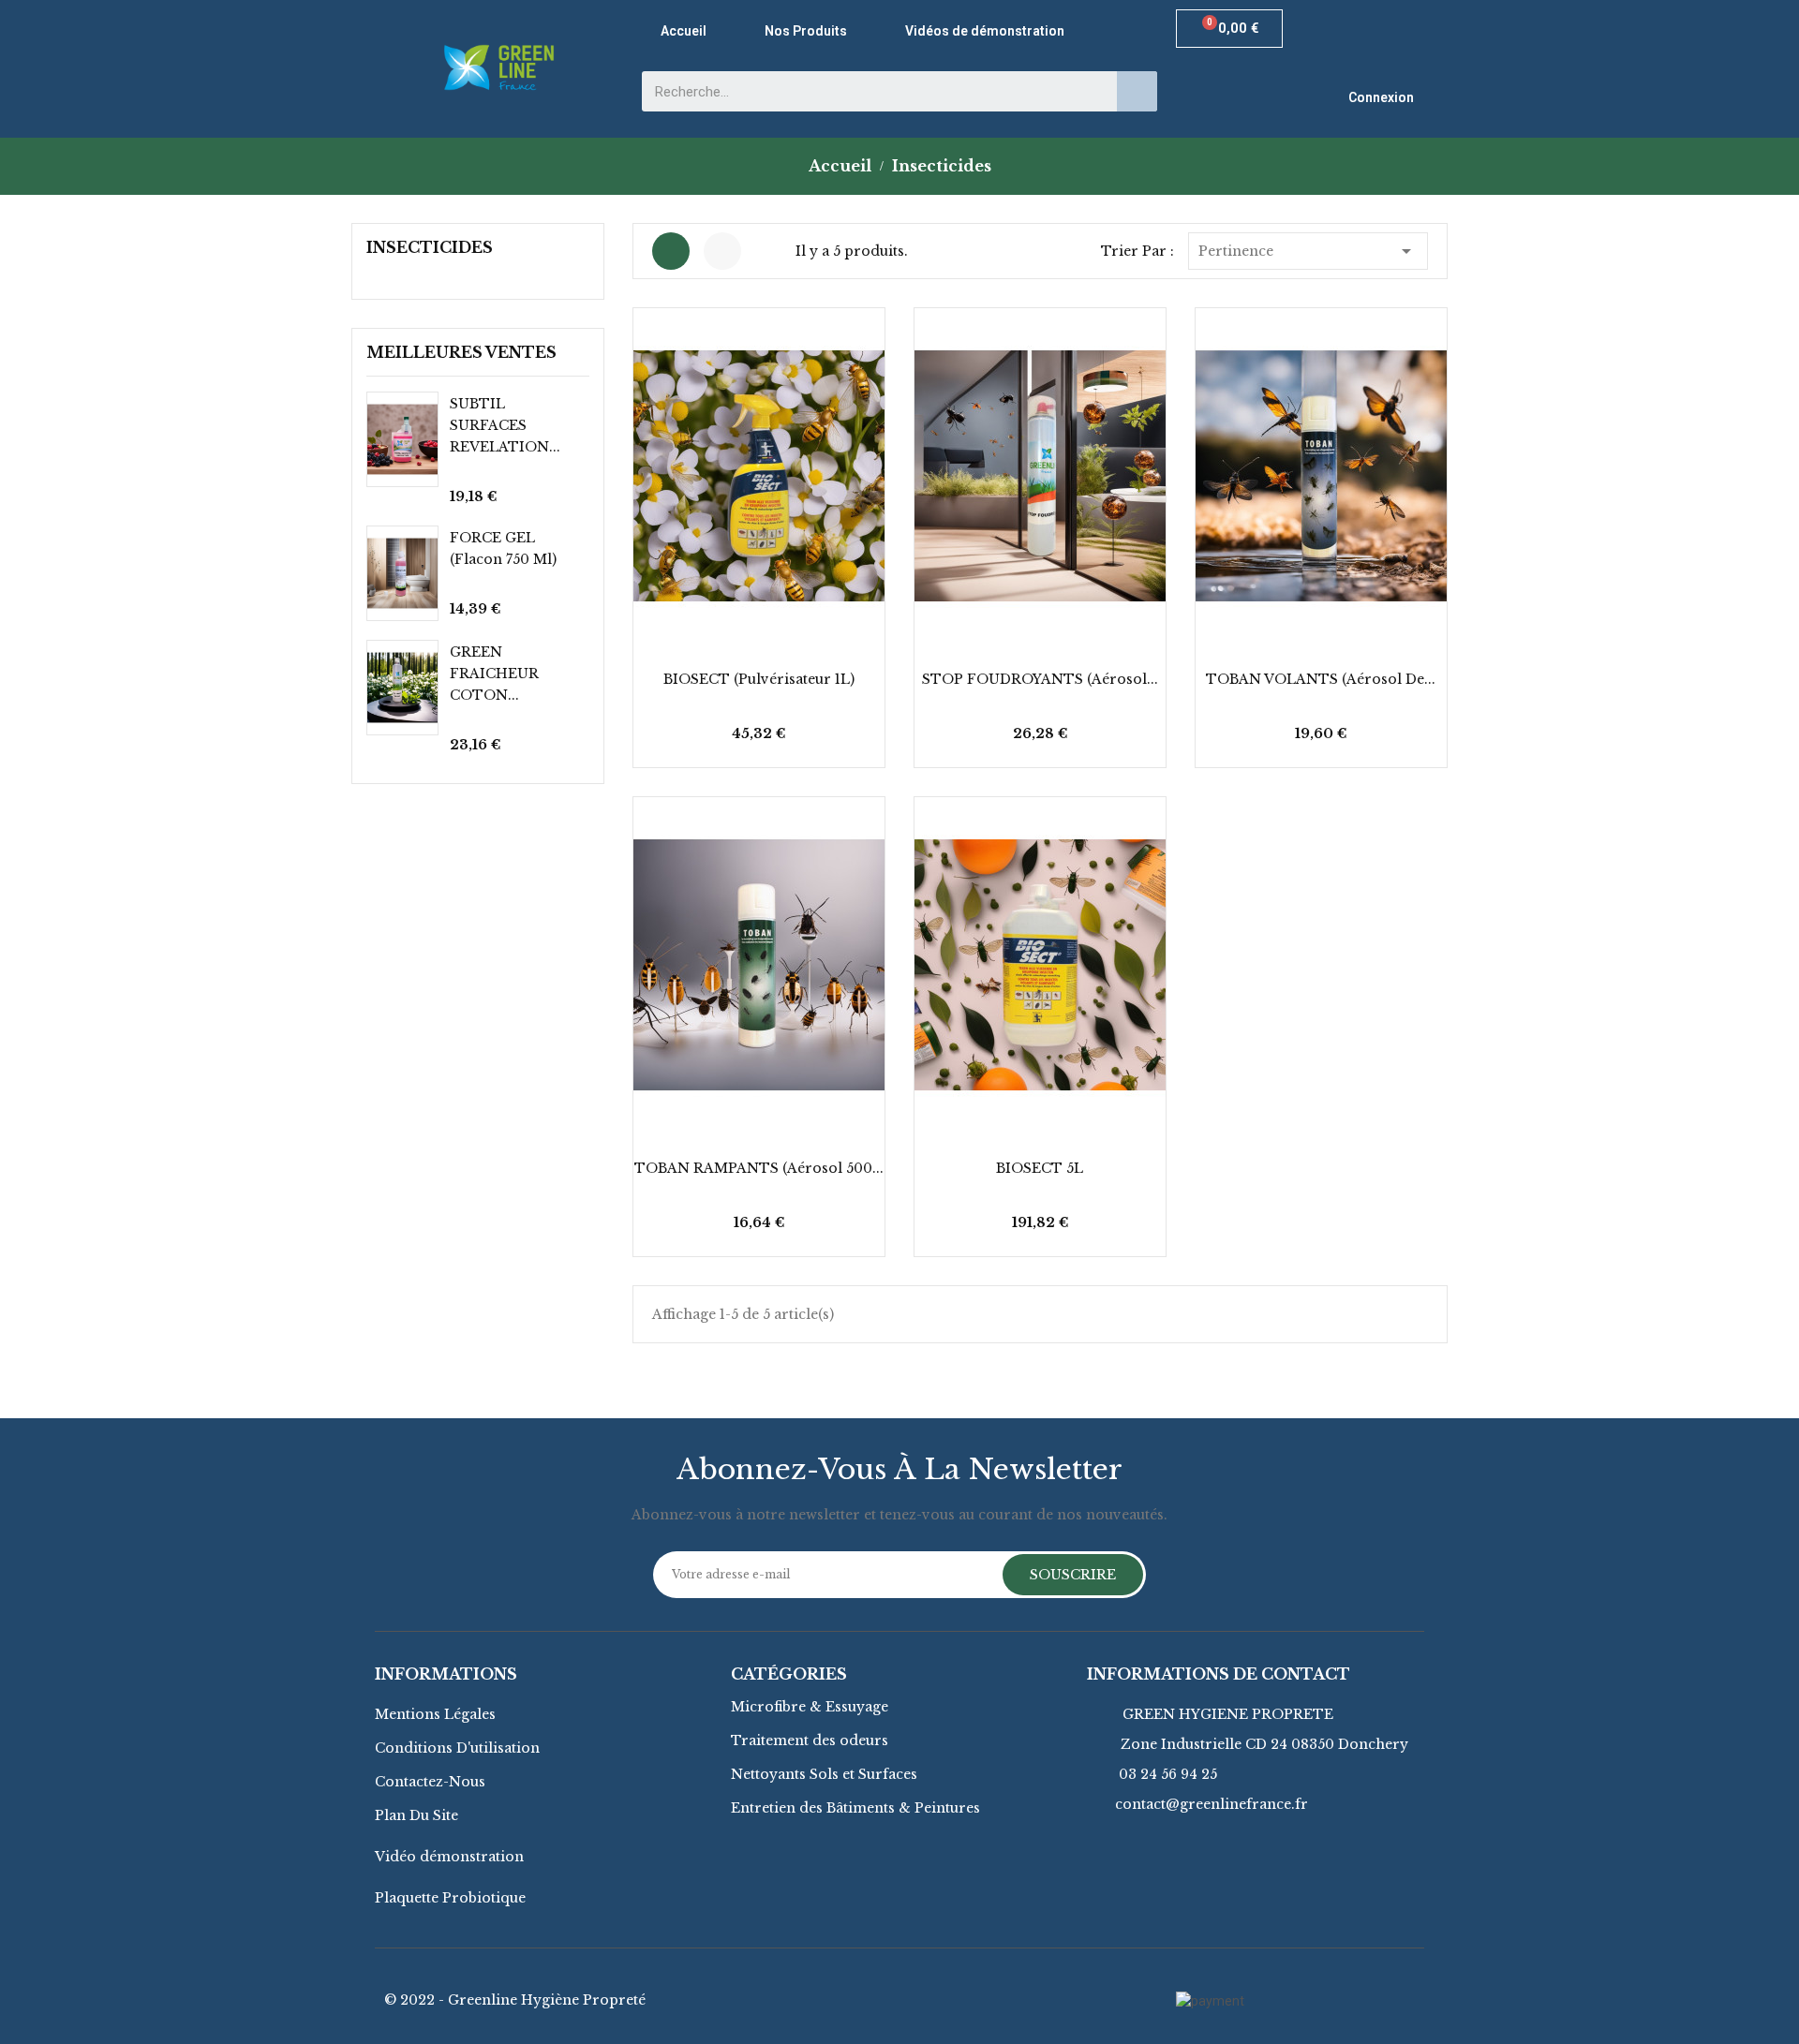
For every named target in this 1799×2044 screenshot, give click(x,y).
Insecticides (430, 247)
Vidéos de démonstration (985, 31)
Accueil (684, 31)
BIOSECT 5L (1040, 1168)
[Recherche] (1137, 91)
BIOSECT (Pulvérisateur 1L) (759, 679)
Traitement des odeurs (810, 1740)
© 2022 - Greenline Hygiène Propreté (515, 2000)
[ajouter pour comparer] (835, 737)
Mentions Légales (435, 1714)
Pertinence (1308, 251)
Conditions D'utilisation (457, 1748)
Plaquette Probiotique (450, 1898)
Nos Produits (806, 31)
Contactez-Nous (430, 1782)
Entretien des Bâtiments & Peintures (855, 1808)
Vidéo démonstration (449, 1857)
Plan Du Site (416, 1815)
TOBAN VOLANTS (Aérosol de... (1321, 679)
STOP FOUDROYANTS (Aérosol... (1040, 679)
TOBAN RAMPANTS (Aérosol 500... (759, 1168)
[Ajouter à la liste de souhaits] (734, 737)
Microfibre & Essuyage (810, 1707)
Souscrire (1073, 1575)
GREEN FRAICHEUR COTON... (494, 674)
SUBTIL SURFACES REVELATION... (505, 425)
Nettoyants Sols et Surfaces (824, 1774)
